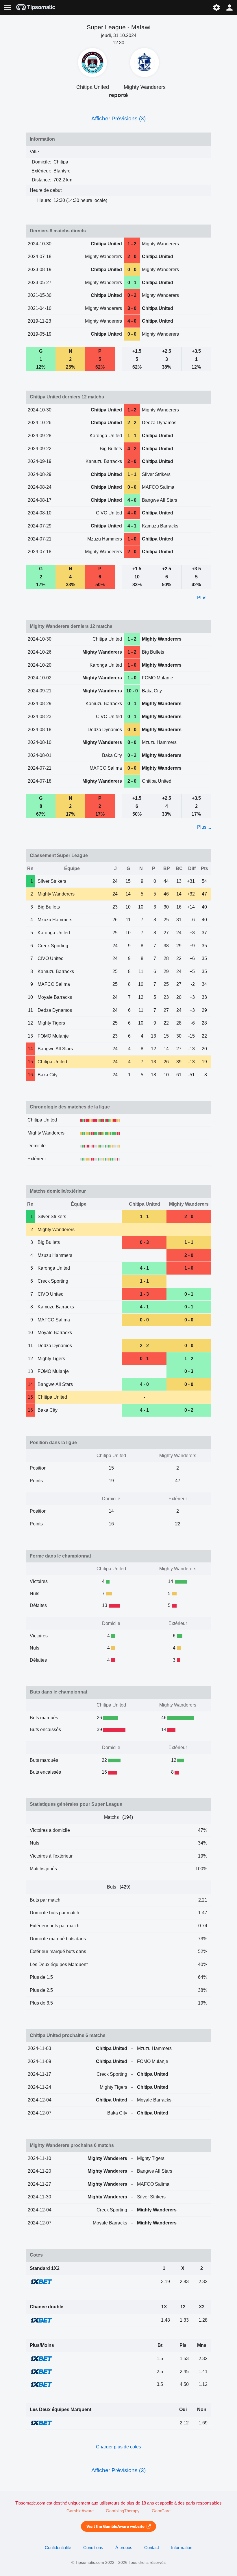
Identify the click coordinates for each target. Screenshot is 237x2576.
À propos (124, 2548)
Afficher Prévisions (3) (118, 118)
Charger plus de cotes (118, 2447)
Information (182, 2548)
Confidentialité (58, 2548)
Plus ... (204, 598)
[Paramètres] (216, 7)
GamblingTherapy (123, 2511)
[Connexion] (230, 7)
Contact (152, 2548)
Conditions (93, 2548)
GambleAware (80, 2511)
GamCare (161, 2511)
